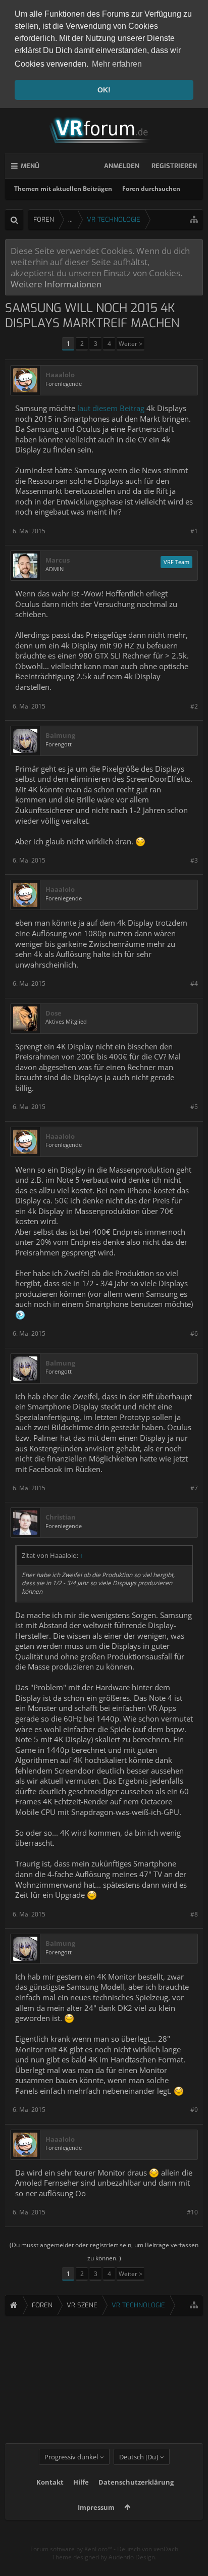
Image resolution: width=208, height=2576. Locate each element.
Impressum (96, 2507)
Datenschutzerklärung (136, 2482)
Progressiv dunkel (71, 2457)
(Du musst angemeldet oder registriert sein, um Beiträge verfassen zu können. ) (104, 2252)
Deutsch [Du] (139, 2457)
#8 (194, 1914)
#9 (194, 2110)
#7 (194, 1488)
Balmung (60, 736)
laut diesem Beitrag (112, 408)
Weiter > (131, 344)
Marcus (58, 560)
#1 (194, 531)
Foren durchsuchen (151, 189)
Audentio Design (132, 2557)
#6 (194, 1333)
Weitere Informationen (56, 284)
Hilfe (81, 2482)
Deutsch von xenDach (148, 2549)
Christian (61, 1517)
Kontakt (50, 2482)
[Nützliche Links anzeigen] (194, 219)
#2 (194, 706)
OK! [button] (104, 90)
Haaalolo (60, 375)
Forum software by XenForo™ (72, 2549)
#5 (194, 1107)
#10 (192, 2212)
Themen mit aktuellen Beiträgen (63, 189)
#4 (194, 983)
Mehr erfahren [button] (117, 64)
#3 (194, 860)
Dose (54, 1013)
